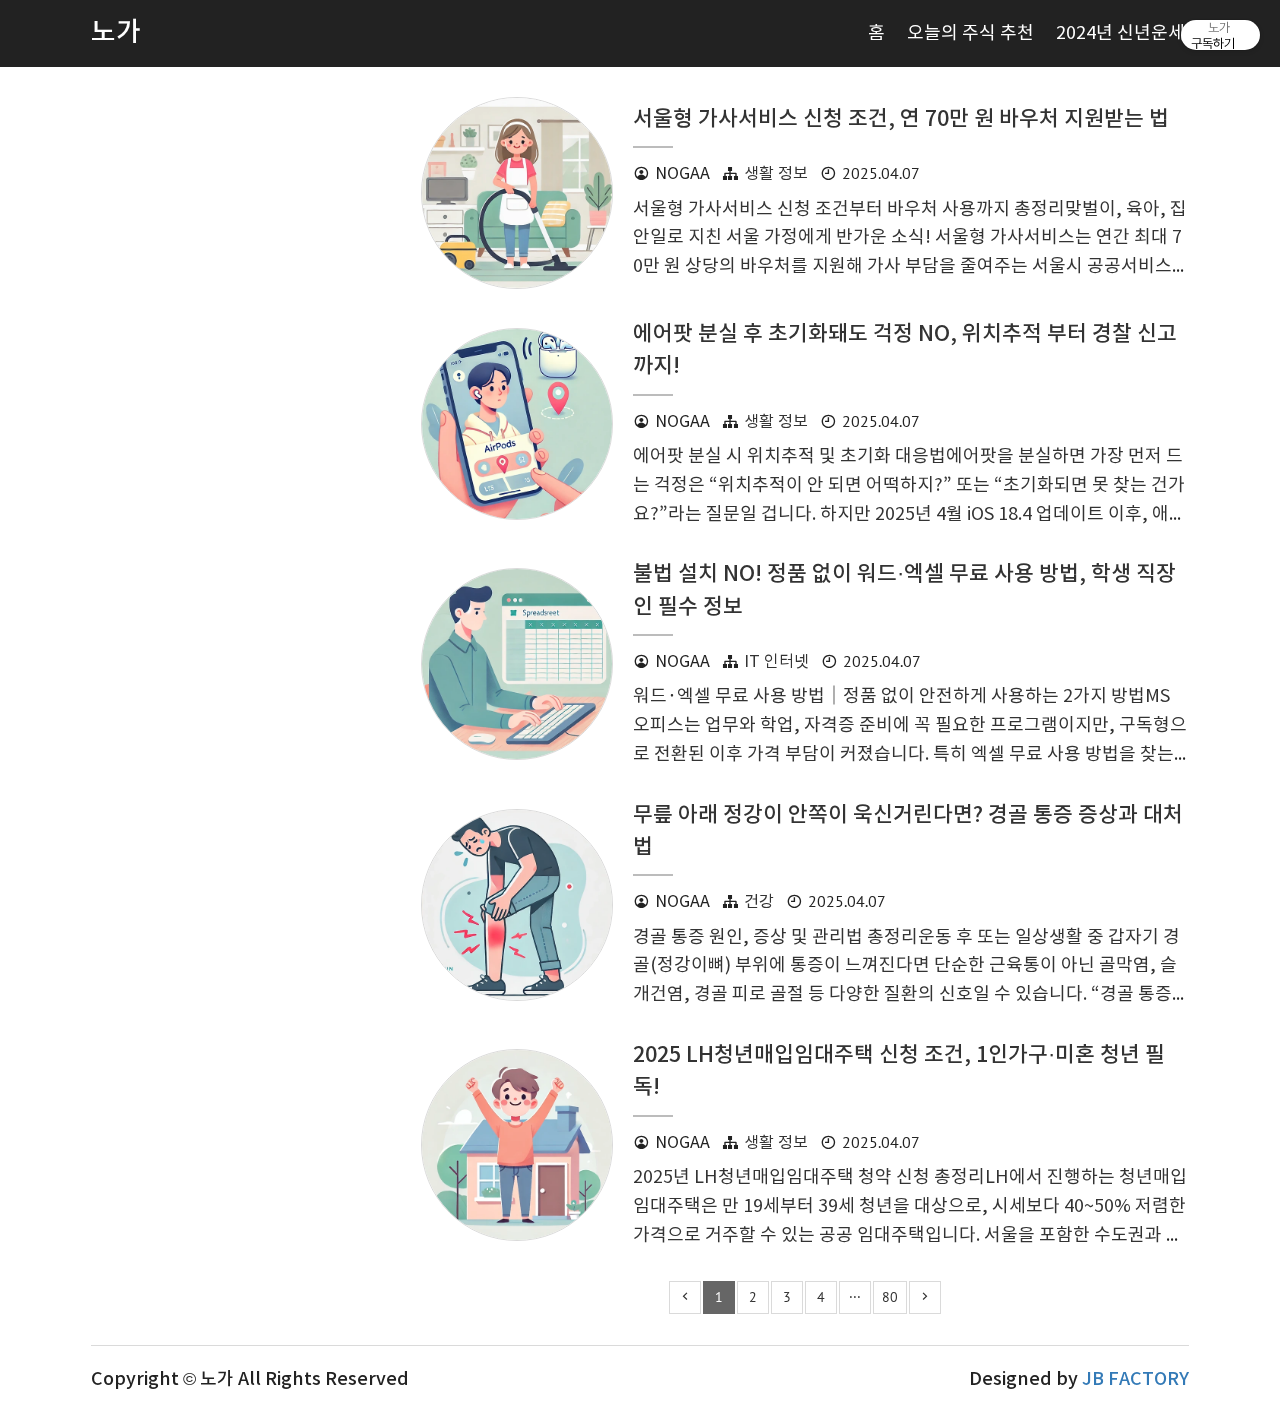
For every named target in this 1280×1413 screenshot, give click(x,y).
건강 (759, 902)
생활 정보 (776, 174)
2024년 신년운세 (1120, 33)
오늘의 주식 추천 (970, 33)
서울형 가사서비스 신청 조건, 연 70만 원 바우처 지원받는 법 (901, 119)
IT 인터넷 (776, 662)
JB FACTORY (1135, 1379)
